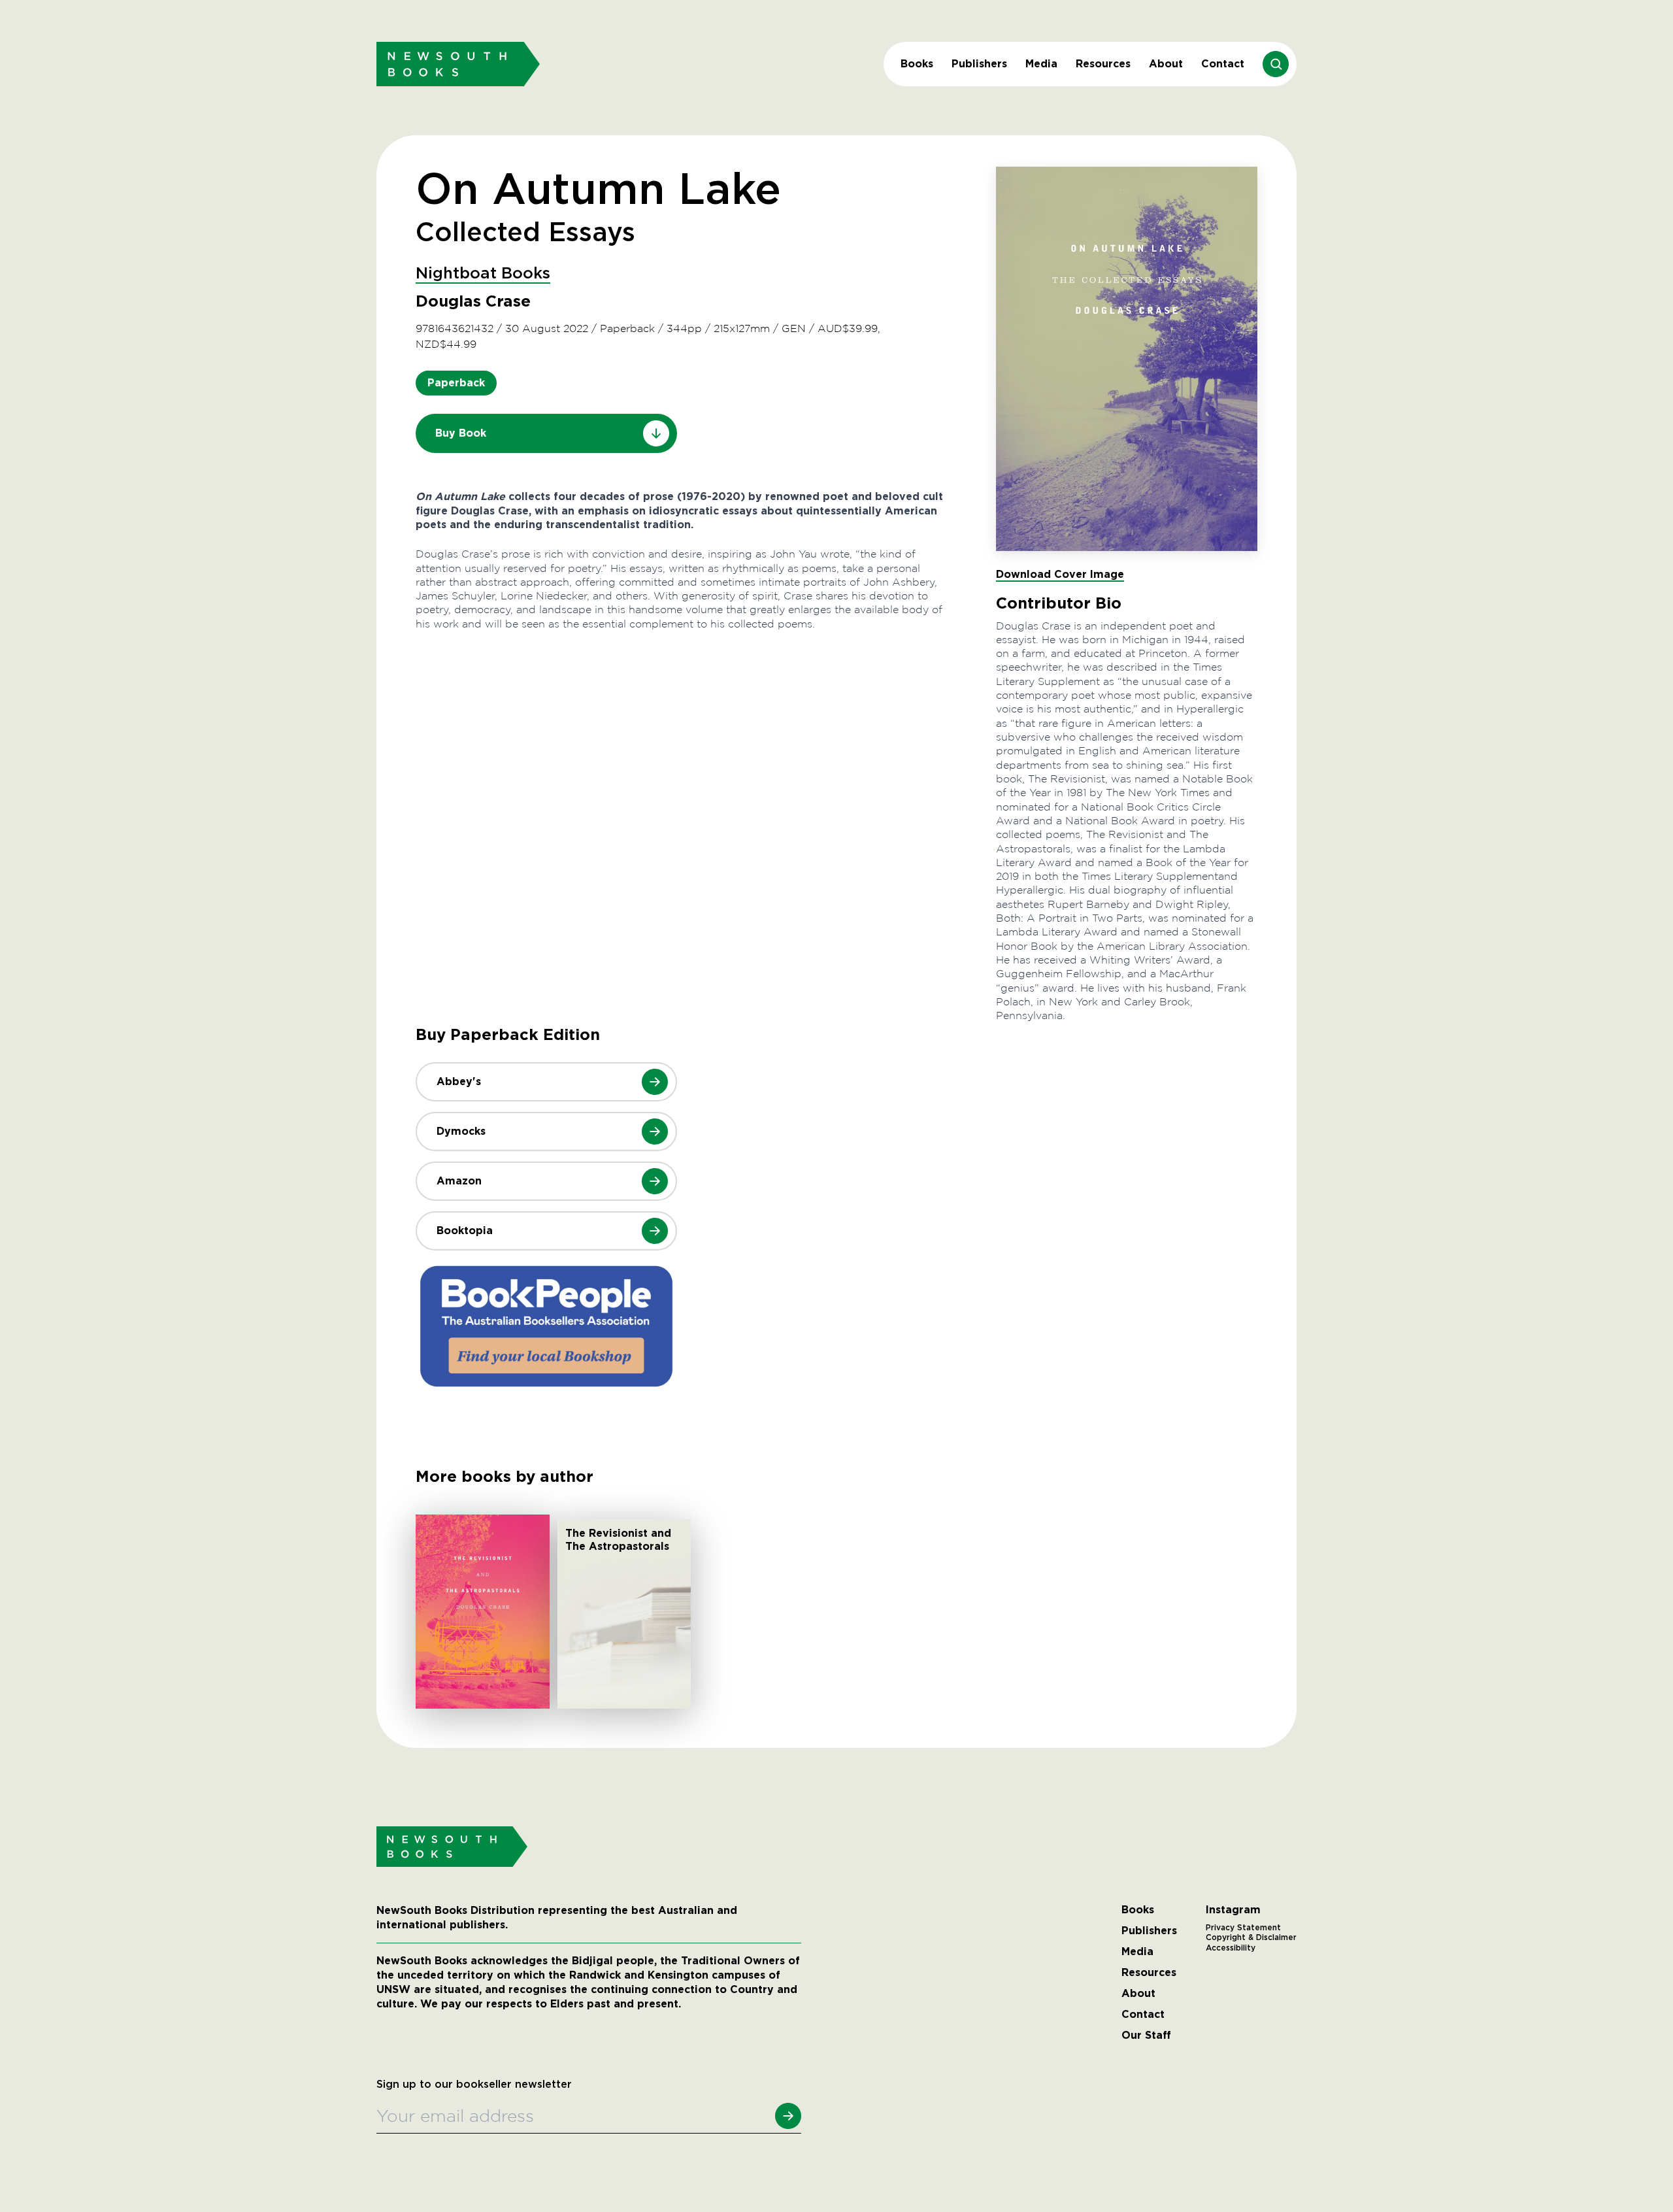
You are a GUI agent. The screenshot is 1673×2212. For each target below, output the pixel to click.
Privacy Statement (1243, 1928)
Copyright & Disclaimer (1251, 1937)
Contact (1223, 64)
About (1166, 64)
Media (1041, 64)
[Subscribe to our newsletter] (788, 2116)
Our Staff (1146, 2036)
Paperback (456, 383)
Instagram (1233, 1910)
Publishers (979, 64)
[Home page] (458, 64)
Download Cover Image (1060, 574)
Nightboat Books (483, 274)
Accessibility (1231, 1948)
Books (917, 64)
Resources (1103, 64)
